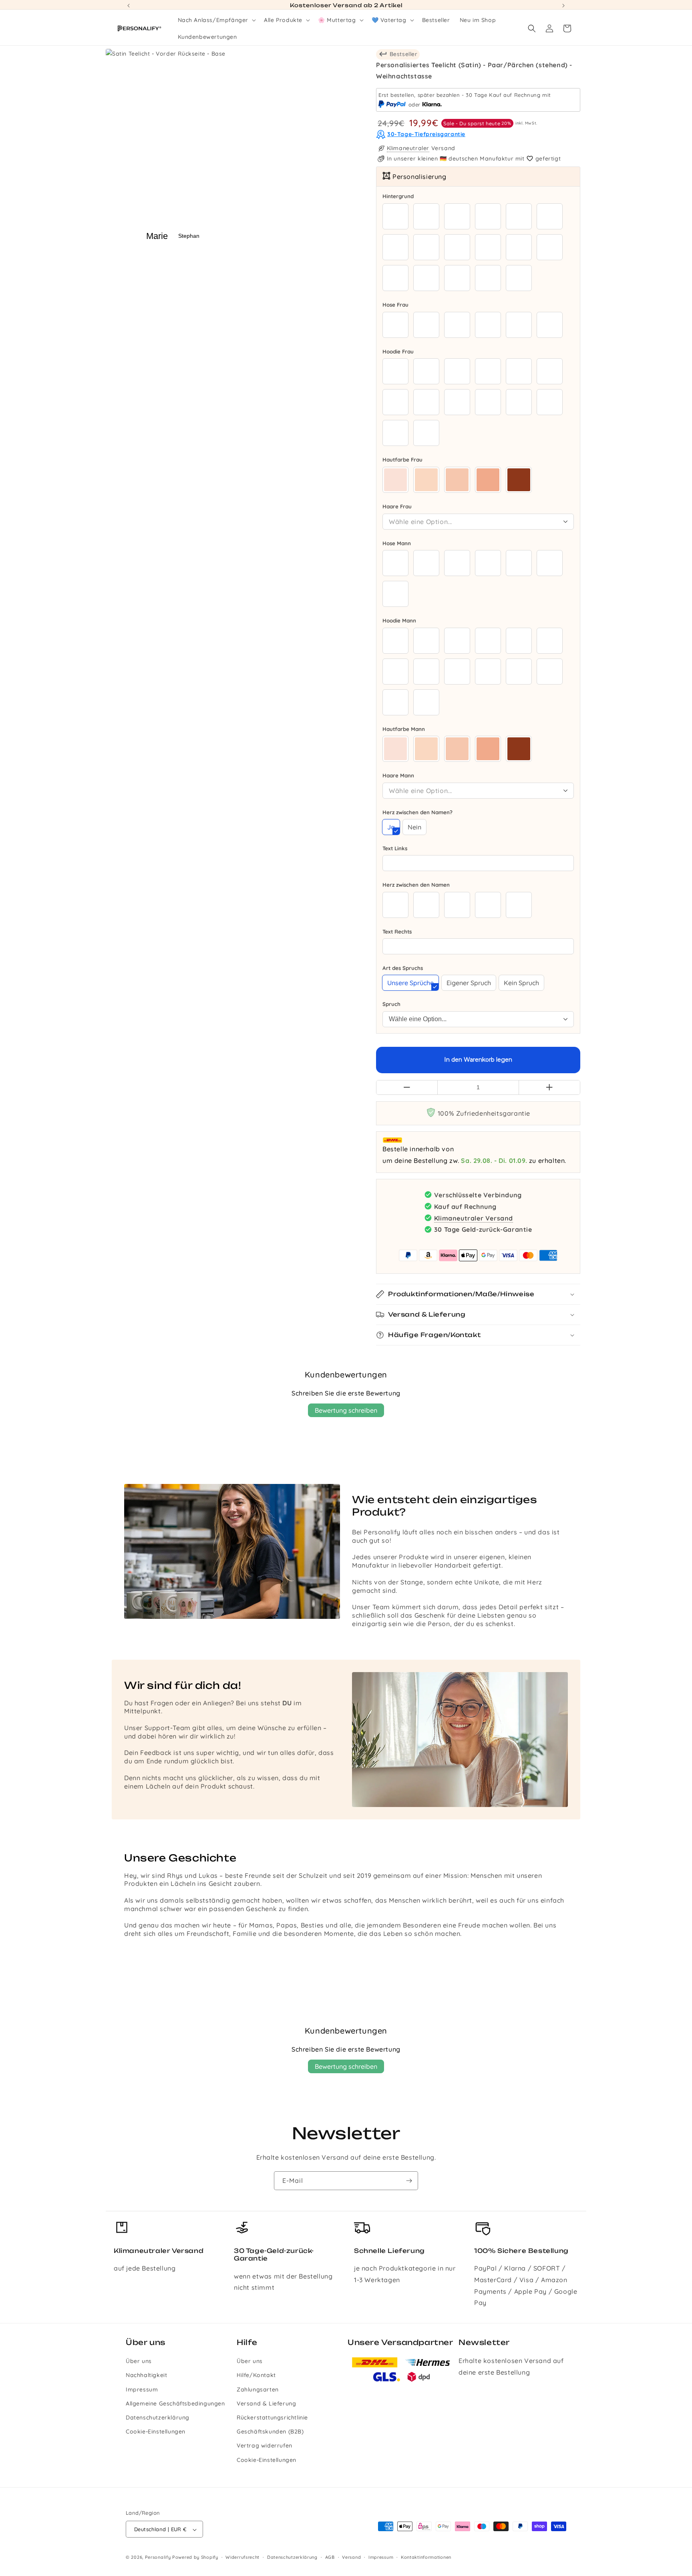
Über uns (139, 2361)
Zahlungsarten (258, 2389)
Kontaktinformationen (426, 2557)
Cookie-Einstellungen (156, 2432)
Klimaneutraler (408, 149)
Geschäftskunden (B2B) (270, 2432)
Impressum (142, 2389)
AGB (330, 2557)
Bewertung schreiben (346, 1410)
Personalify (158, 2558)
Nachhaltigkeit (146, 2375)
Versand (351, 2557)
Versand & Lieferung (266, 2403)
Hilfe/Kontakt (256, 2375)
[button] (216, 20)
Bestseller (403, 54)
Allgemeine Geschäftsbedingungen (175, 2403)
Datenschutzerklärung (158, 2417)
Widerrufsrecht (242, 2557)
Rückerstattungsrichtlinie (272, 2417)
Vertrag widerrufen (265, 2446)
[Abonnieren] (409, 2181)
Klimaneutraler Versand (474, 1218)
